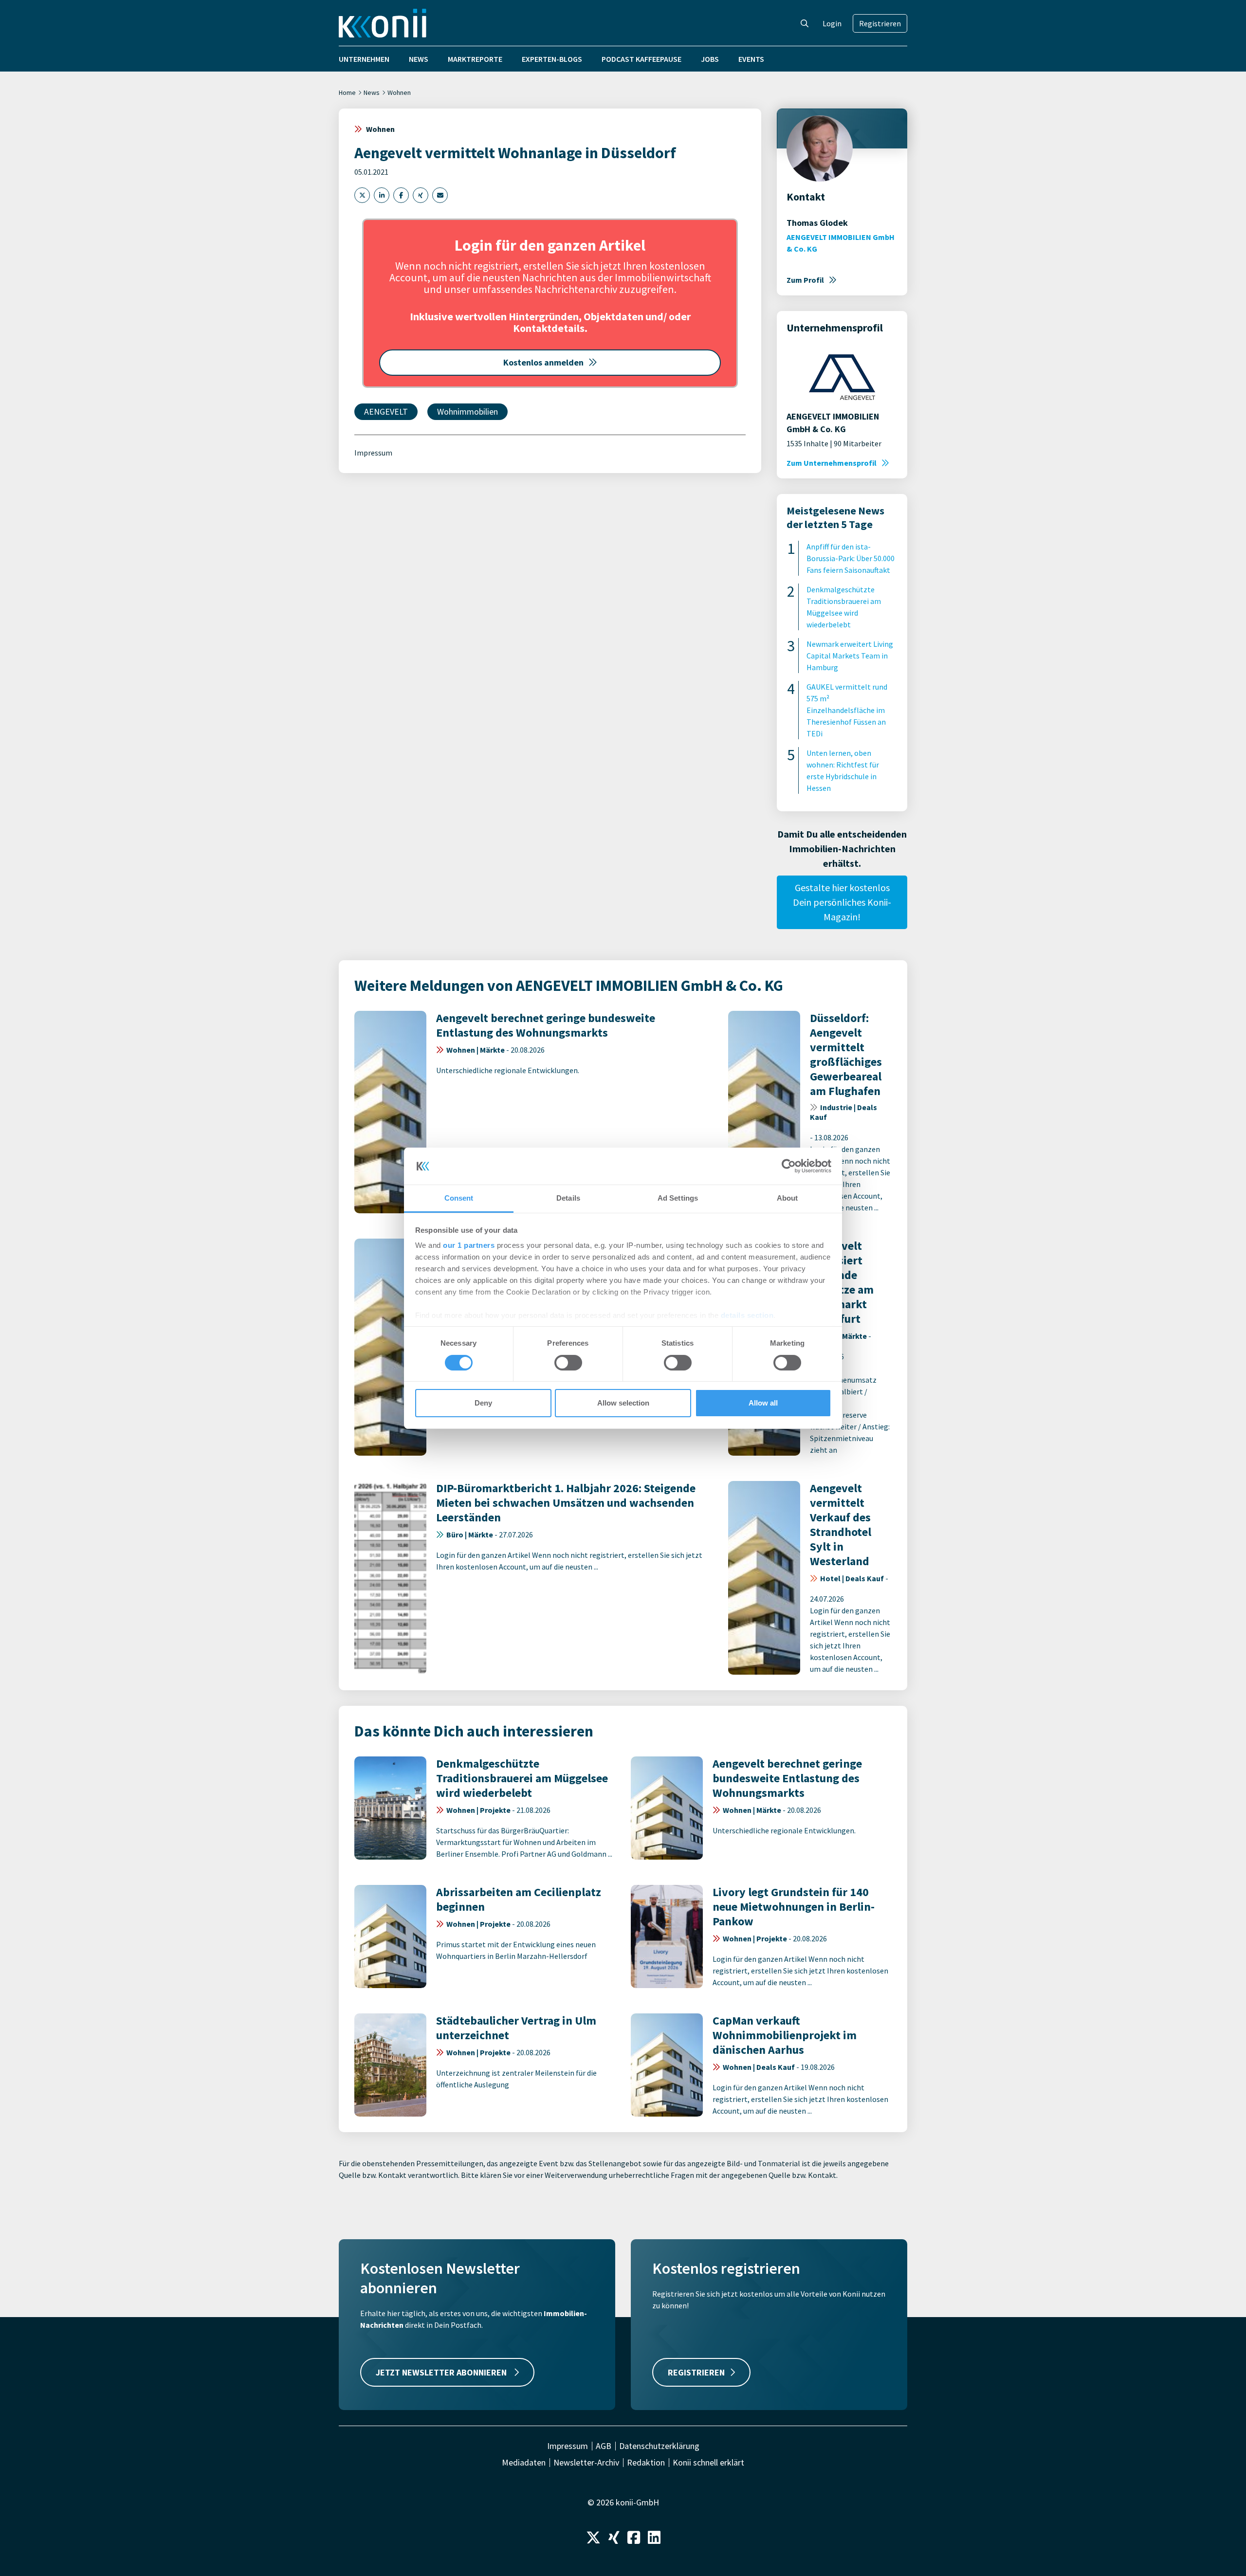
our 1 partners (469, 1245)
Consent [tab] (459, 1198)
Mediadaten (524, 2463)
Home (347, 92)
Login (832, 23)
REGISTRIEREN (696, 2372)
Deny (483, 1403)
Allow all (763, 1403)
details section (747, 1315)
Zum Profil (805, 280)
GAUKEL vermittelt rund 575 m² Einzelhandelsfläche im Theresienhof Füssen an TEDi (847, 710)
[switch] (568, 1363)
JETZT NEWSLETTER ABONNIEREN (442, 2372)
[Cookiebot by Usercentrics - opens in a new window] (789, 1166)
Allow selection (623, 1403)
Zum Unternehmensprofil (832, 463)
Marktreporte (475, 59)
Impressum (373, 453)
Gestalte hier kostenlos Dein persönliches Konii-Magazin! (842, 902)
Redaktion (646, 2463)
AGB (604, 2446)
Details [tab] (568, 1198)
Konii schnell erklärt (708, 2463)
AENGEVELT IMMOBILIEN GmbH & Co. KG (841, 243)
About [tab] (788, 1198)
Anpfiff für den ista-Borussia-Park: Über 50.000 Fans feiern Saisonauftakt (851, 558)
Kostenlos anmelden (543, 362)
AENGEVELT (386, 411)
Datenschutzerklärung (659, 2446)
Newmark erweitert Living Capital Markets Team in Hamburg (850, 656)
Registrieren (880, 23)
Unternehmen (364, 59)
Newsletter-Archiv (586, 2463)
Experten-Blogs (552, 59)
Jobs (710, 59)
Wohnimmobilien (467, 411)
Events (751, 59)
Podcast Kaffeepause (641, 59)
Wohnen (399, 92)
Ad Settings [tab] (678, 1198)
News (419, 59)
